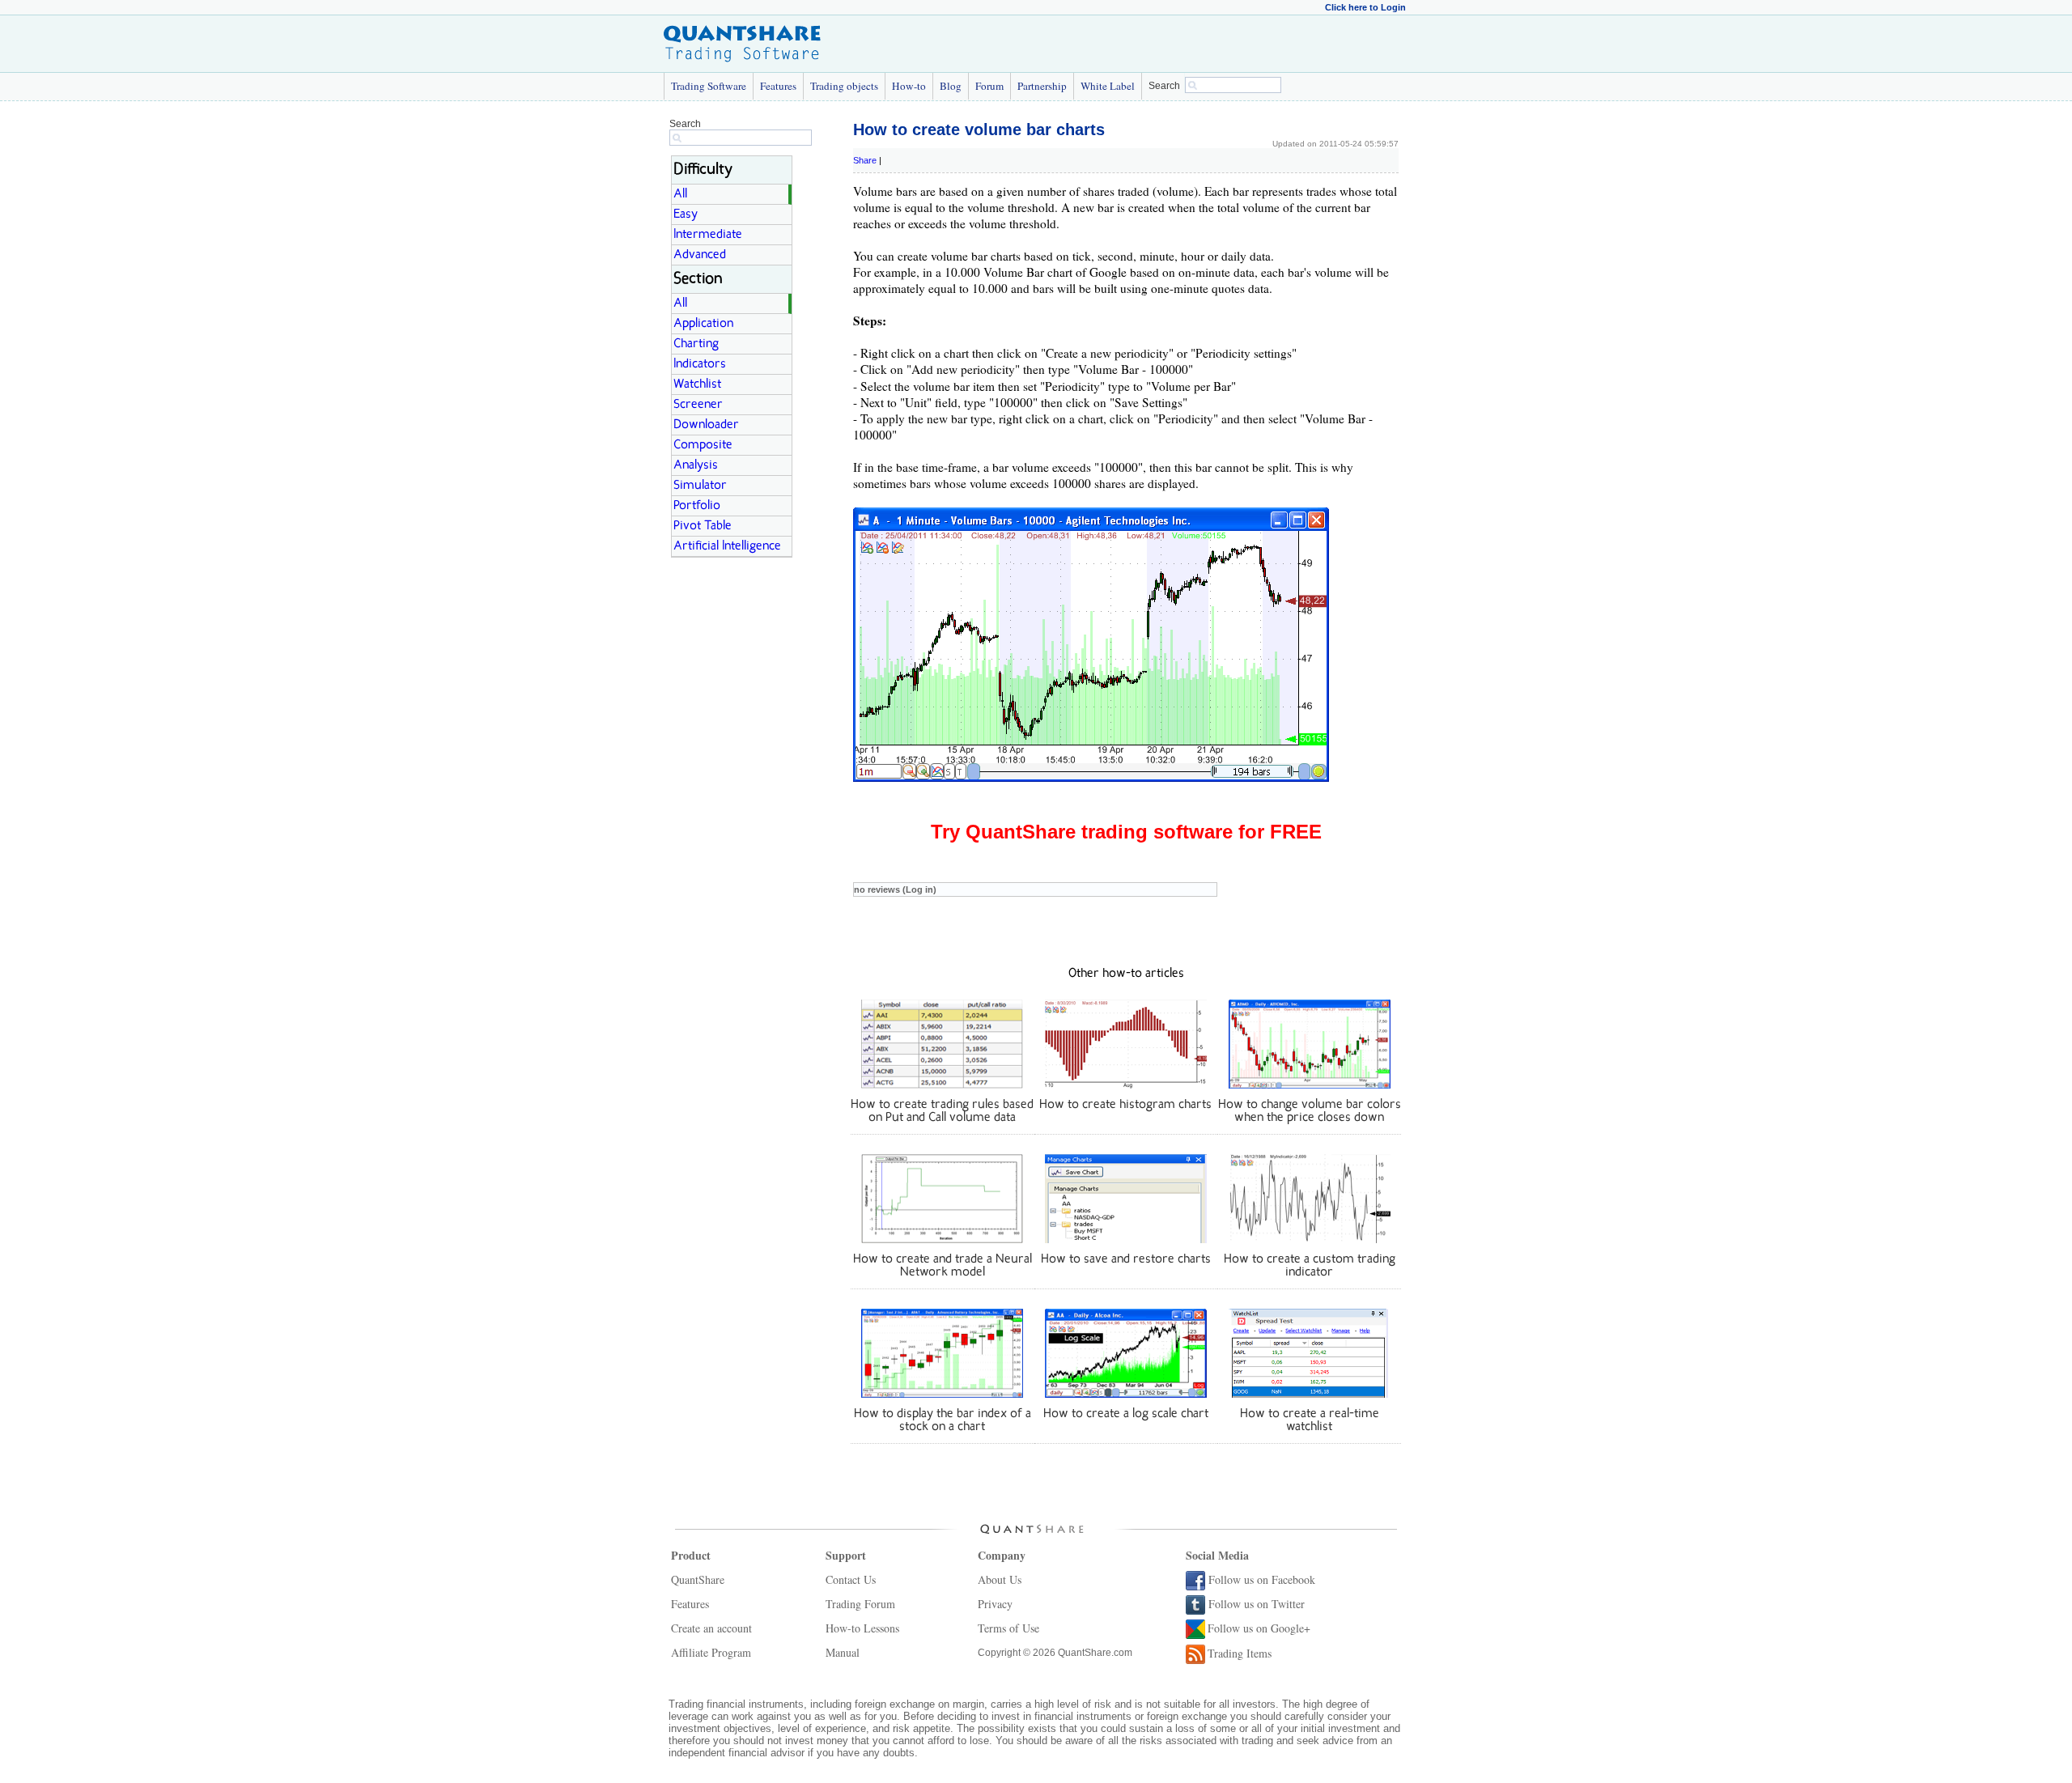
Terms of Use (1008, 1628)
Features (778, 86)
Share (865, 160)
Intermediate (708, 235)
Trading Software (709, 86)
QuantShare (698, 1579)
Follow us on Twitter (1257, 1604)
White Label (1108, 86)
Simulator (700, 486)
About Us (1000, 1579)
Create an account (711, 1628)
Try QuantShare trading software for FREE (1126, 832)
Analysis (696, 465)
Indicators (700, 364)
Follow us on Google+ (1259, 1628)
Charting (696, 344)
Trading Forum (860, 1604)
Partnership (1042, 86)
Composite (703, 445)
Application (703, 324)
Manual (843, 1652)
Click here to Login (1365, 7)
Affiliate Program (711, 1652)
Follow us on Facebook (1262, 1579)
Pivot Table (703, 526)
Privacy (995, 1604)
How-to (909, 86)
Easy (686, 214)
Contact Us (851, 1579)
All (680, 194)
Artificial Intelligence (727, 546)
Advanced (700, 255)
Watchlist (697, 384)
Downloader (706, 425)
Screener (698, 405)
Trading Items (1240, 1653)
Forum (989, 86)
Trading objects (844, 86)
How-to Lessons (862, 1628)
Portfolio (697, 506)
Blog (951, 86)
